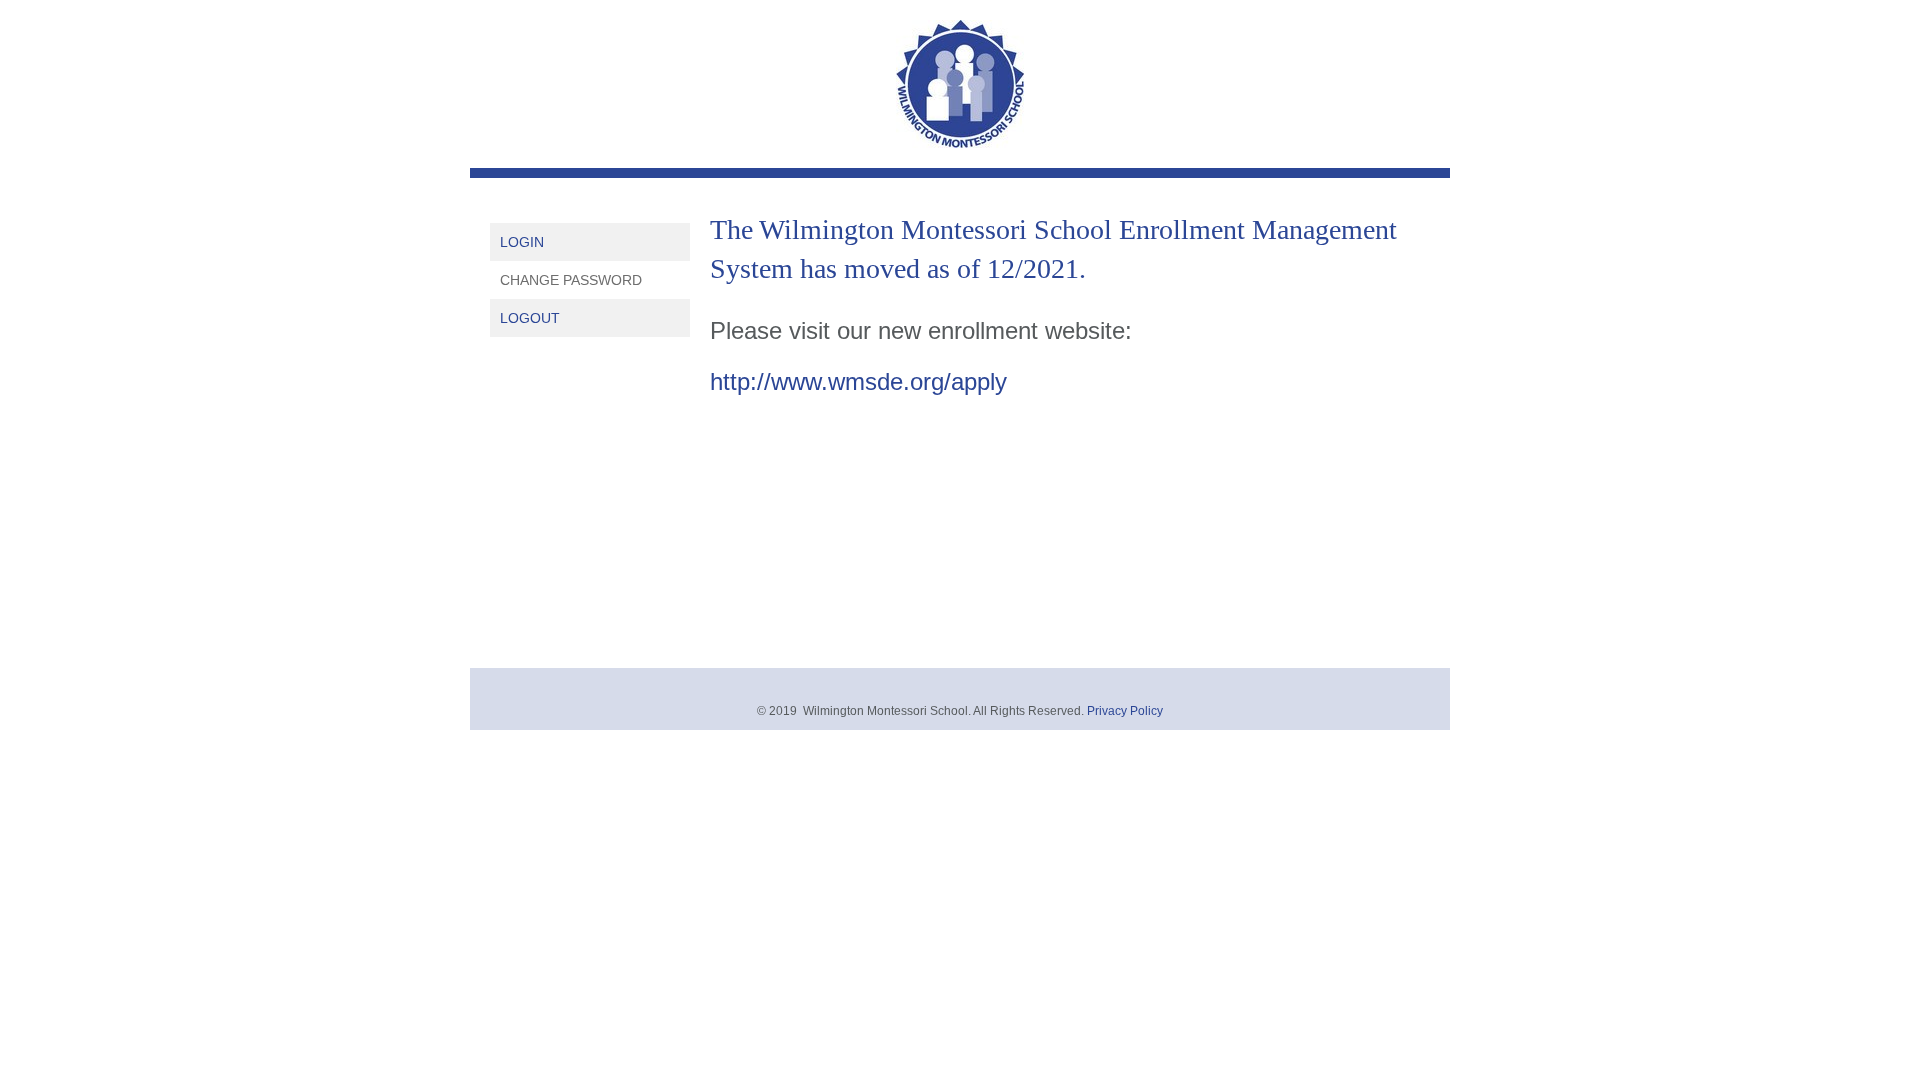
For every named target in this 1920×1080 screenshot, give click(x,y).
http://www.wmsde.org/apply (858, 381)
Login (522, 242)
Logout (530, 318)
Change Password (571, 280)
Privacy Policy (1125, 711)
